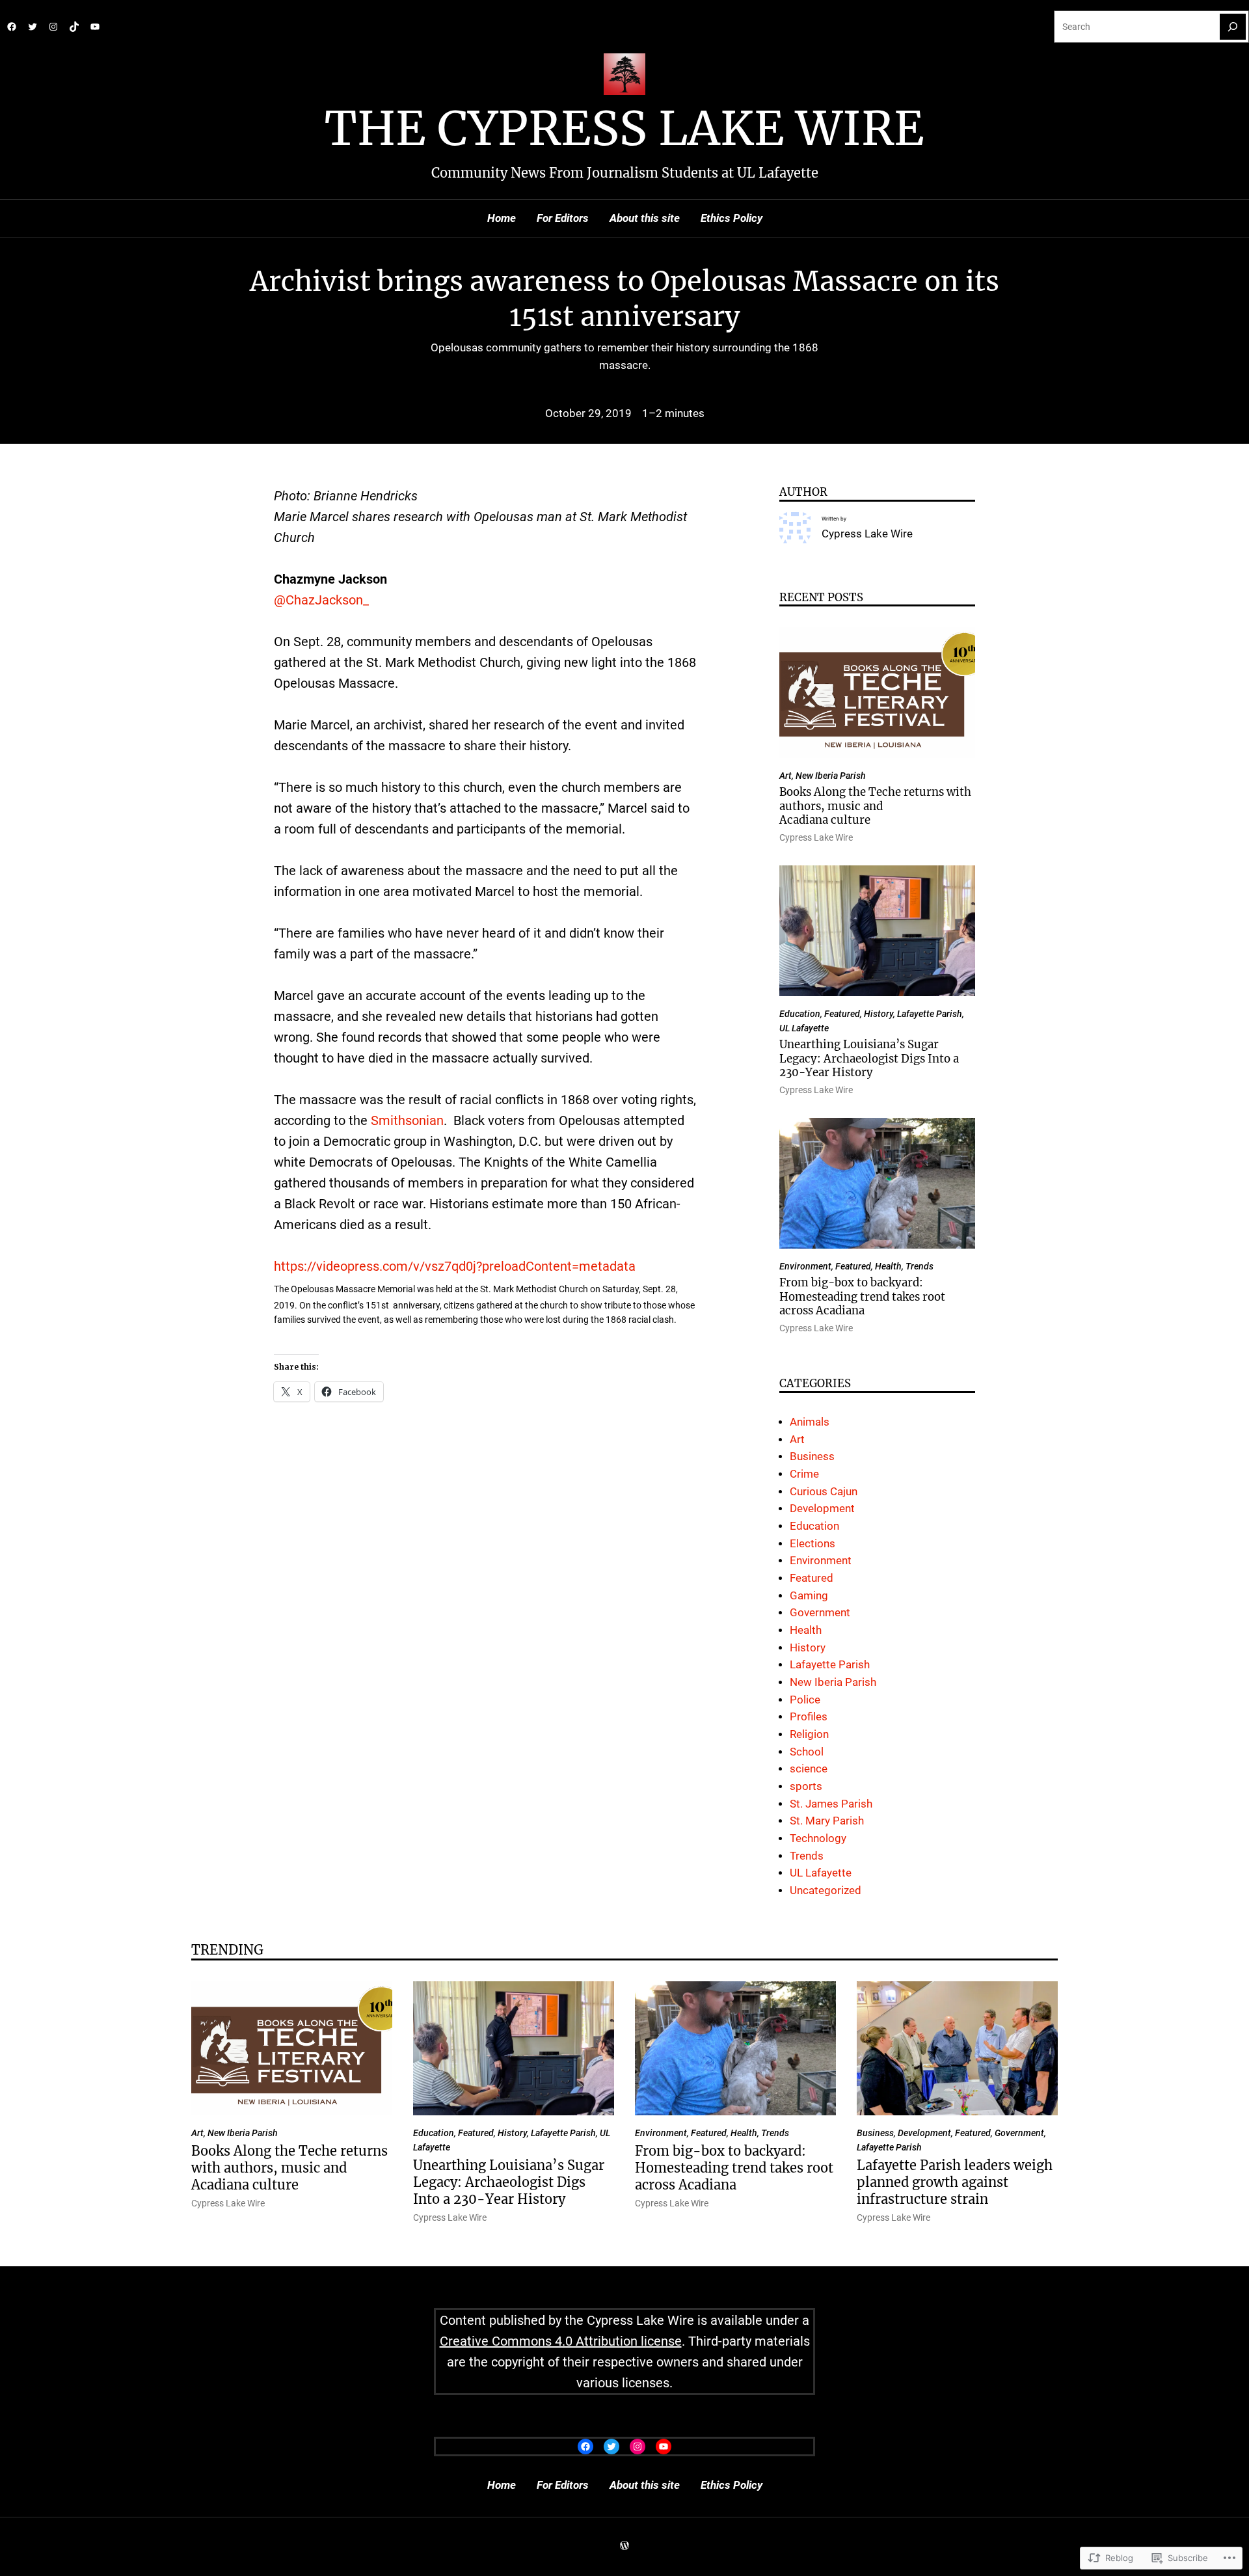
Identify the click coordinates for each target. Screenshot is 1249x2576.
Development (822, 1509)
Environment (805, 1266)
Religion (809, 1734)
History (879, 1014)
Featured (842, 1014)
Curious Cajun (824, 1492)
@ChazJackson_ (321, 600)
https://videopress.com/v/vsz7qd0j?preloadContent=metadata (455, 1266)
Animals (810, 1422)
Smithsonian (407, 1120)
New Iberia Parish (831, 776)
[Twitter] (33, 27)
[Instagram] (53, 27)
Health (888, 1266)
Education (800, 1014)
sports (806, 1786)
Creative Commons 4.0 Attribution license (561, 2341)
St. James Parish (831, 1804)
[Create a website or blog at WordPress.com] (624, 2546)
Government (820, 1613)
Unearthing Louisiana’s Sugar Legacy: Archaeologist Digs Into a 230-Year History (869, 1059)
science (809, 1769)
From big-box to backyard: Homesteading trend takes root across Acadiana (862, 1297)
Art (786, 776)
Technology (818, 1838)
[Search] (1233, 27)
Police (805, 1700)
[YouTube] (95, 27)
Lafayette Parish (930, 1014)
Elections (813, 1544)
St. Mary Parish (827, 1821)
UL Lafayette (804, 1028)
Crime (804, 1474)
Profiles (809, 1717)
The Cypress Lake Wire (624, 129)
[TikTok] (74, 27)
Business (812, 1457)
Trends (920, 1266)
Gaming (809, 1596)
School (807, 1752)
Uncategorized (826, 1891)
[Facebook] (12, 27)
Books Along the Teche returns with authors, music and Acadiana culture (875, 806)
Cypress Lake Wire (867, 534)
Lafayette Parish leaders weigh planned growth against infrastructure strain (955, 2182)
